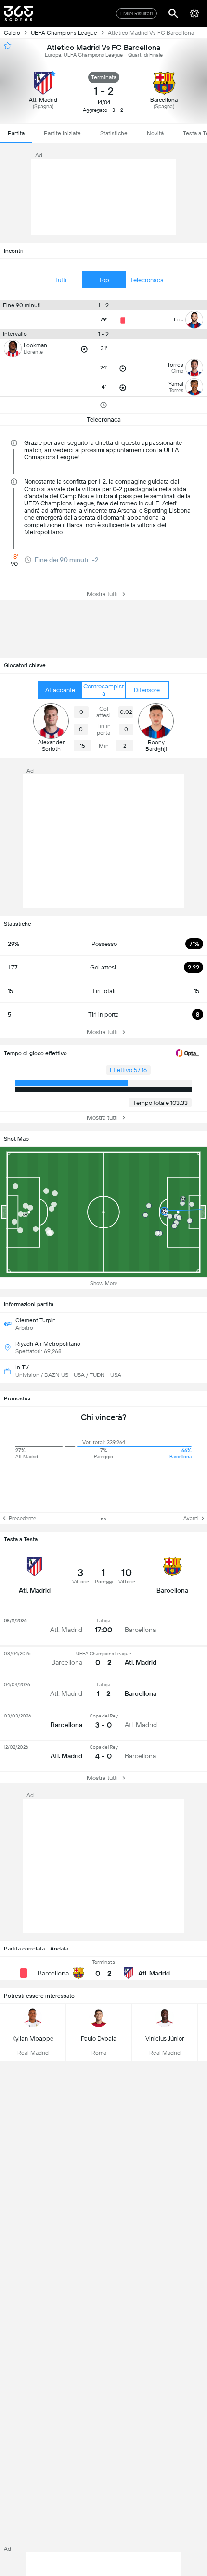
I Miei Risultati (136, 14)
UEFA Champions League (64, 33)
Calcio (12, 33)
